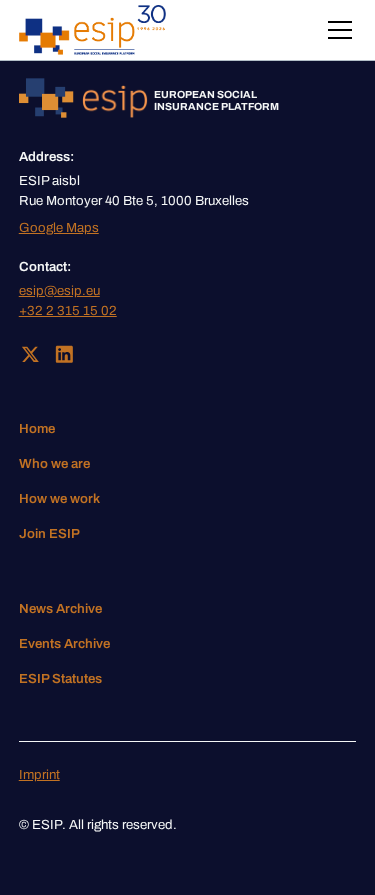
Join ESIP (49, 533)
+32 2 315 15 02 (68, 310)
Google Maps (59, 227)
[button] (336, 30)
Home (37, 428)
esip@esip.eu (59, 290)
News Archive (60, 608)
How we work (59, 498)
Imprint (39, 774)
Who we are (54, 463)
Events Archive (64, 643)
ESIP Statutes (60, 678)
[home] (92, 30)
